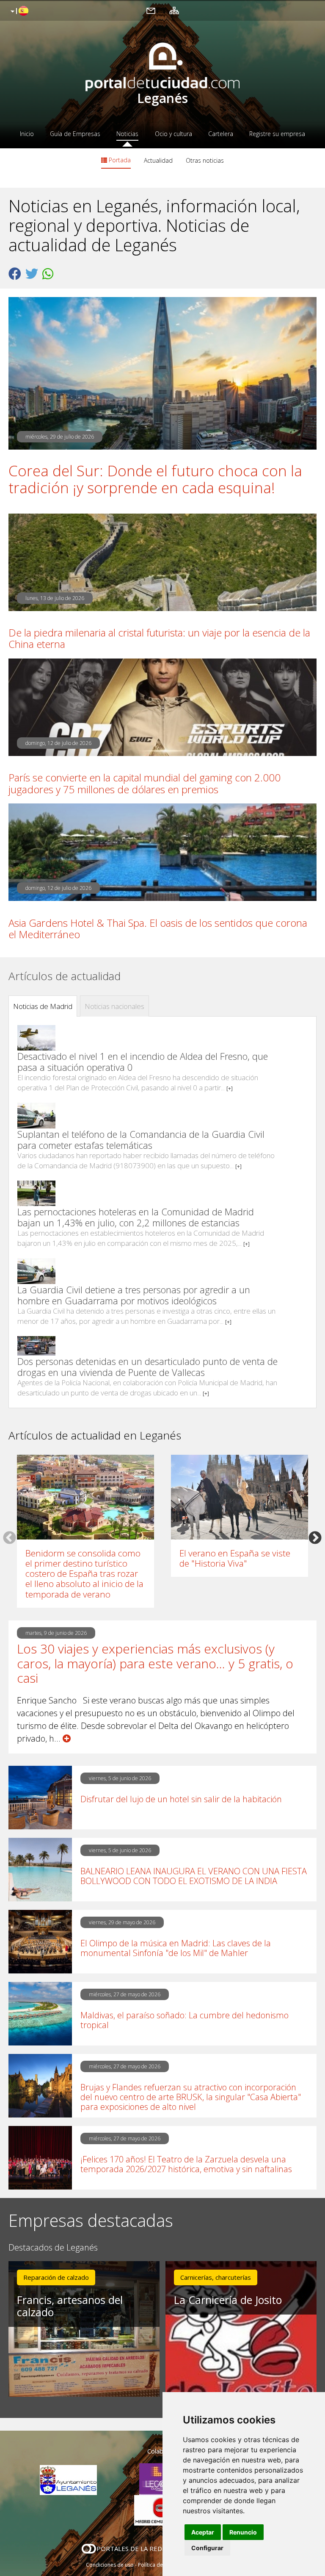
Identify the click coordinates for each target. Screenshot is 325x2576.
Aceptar (203, 2532)
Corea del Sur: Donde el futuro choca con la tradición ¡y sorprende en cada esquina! (155, 479)
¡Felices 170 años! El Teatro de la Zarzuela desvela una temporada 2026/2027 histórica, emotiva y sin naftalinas (186, 2164)
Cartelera (221, 134)
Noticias (127, 134)
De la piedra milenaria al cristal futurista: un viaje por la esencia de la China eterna (159, 638)
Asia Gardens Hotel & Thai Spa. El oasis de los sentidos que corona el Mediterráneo (158, 928)
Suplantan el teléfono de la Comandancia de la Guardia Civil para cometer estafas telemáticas (141, 1139)
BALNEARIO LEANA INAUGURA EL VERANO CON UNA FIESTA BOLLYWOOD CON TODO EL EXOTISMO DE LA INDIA (194, 1876)
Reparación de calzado (56, 2277)
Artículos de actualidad (65, 976)
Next (315, 1537)
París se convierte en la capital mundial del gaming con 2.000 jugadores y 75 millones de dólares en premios (145, 783)
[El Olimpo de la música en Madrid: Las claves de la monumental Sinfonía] (40, 1942)
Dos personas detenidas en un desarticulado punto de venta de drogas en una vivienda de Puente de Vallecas (147, 1367)
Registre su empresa (277, 134)
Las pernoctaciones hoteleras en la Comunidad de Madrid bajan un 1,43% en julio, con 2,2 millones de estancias (136, 1217)
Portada (119, 160)
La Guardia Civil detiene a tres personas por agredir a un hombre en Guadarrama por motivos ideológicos (134, 1295)
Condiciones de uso (110, 2565)
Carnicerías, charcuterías (216, 2277)
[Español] (18, 11)
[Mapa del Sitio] (174, 10)
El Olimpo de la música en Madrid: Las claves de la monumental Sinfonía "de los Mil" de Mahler (176, 1948)
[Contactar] (151, 10)
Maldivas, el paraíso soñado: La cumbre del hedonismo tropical (185, 2020)
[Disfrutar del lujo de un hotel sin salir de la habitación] (40, 1798)
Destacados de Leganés (53, 2248)
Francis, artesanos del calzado (70, 2306)
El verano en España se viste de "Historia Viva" (235, 1558)
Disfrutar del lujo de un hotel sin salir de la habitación (181, 1799)
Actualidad (158, 160)
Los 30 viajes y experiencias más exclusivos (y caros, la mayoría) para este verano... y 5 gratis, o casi (155, 1664)
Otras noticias (205, 160)
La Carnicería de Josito (228, 2300)
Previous (10, 1537)
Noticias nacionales (114, 1006)
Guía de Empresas (75, 134)
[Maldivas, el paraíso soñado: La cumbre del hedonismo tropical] (40, 2014)
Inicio (27, 134)
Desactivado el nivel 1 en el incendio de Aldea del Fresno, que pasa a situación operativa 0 (143, 1062)
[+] (230, 1088)
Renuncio (243, 2532)
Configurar (207, 2548)
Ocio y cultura (174, 134)
